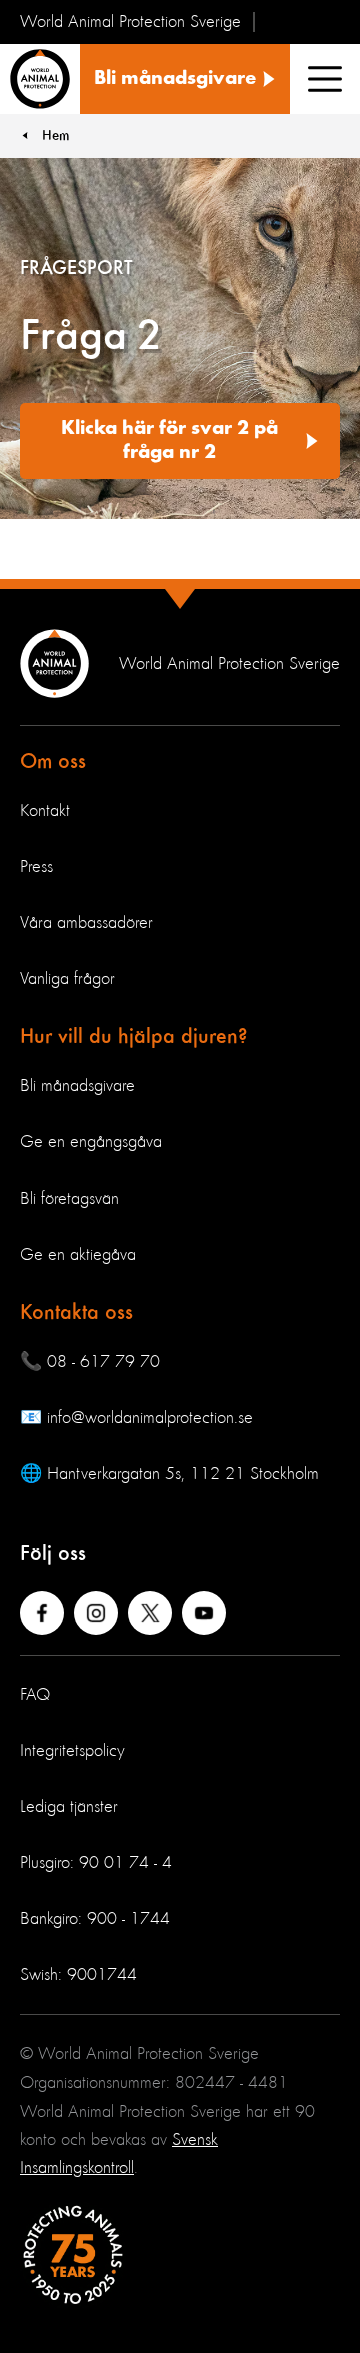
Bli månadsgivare (77, 1086)
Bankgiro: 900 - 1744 (95, 1919)
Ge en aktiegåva (78, 1255)
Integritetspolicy (72, 1751)
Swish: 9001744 (78, 1975)
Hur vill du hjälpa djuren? (134, 1037)
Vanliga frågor (67, 979)
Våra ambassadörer (86, 923)
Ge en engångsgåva (91, 1142)
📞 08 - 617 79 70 (90, 1362)
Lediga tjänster (69, 1807)
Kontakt (45, 811)
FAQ (35, 1695)
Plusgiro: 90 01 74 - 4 (96, 1863)
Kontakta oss (76, 1313)
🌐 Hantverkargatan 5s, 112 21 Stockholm (169, 1474)
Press (36, 867)
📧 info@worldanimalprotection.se (136, 1418)
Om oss (53, 762)
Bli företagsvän (69, 1199)
